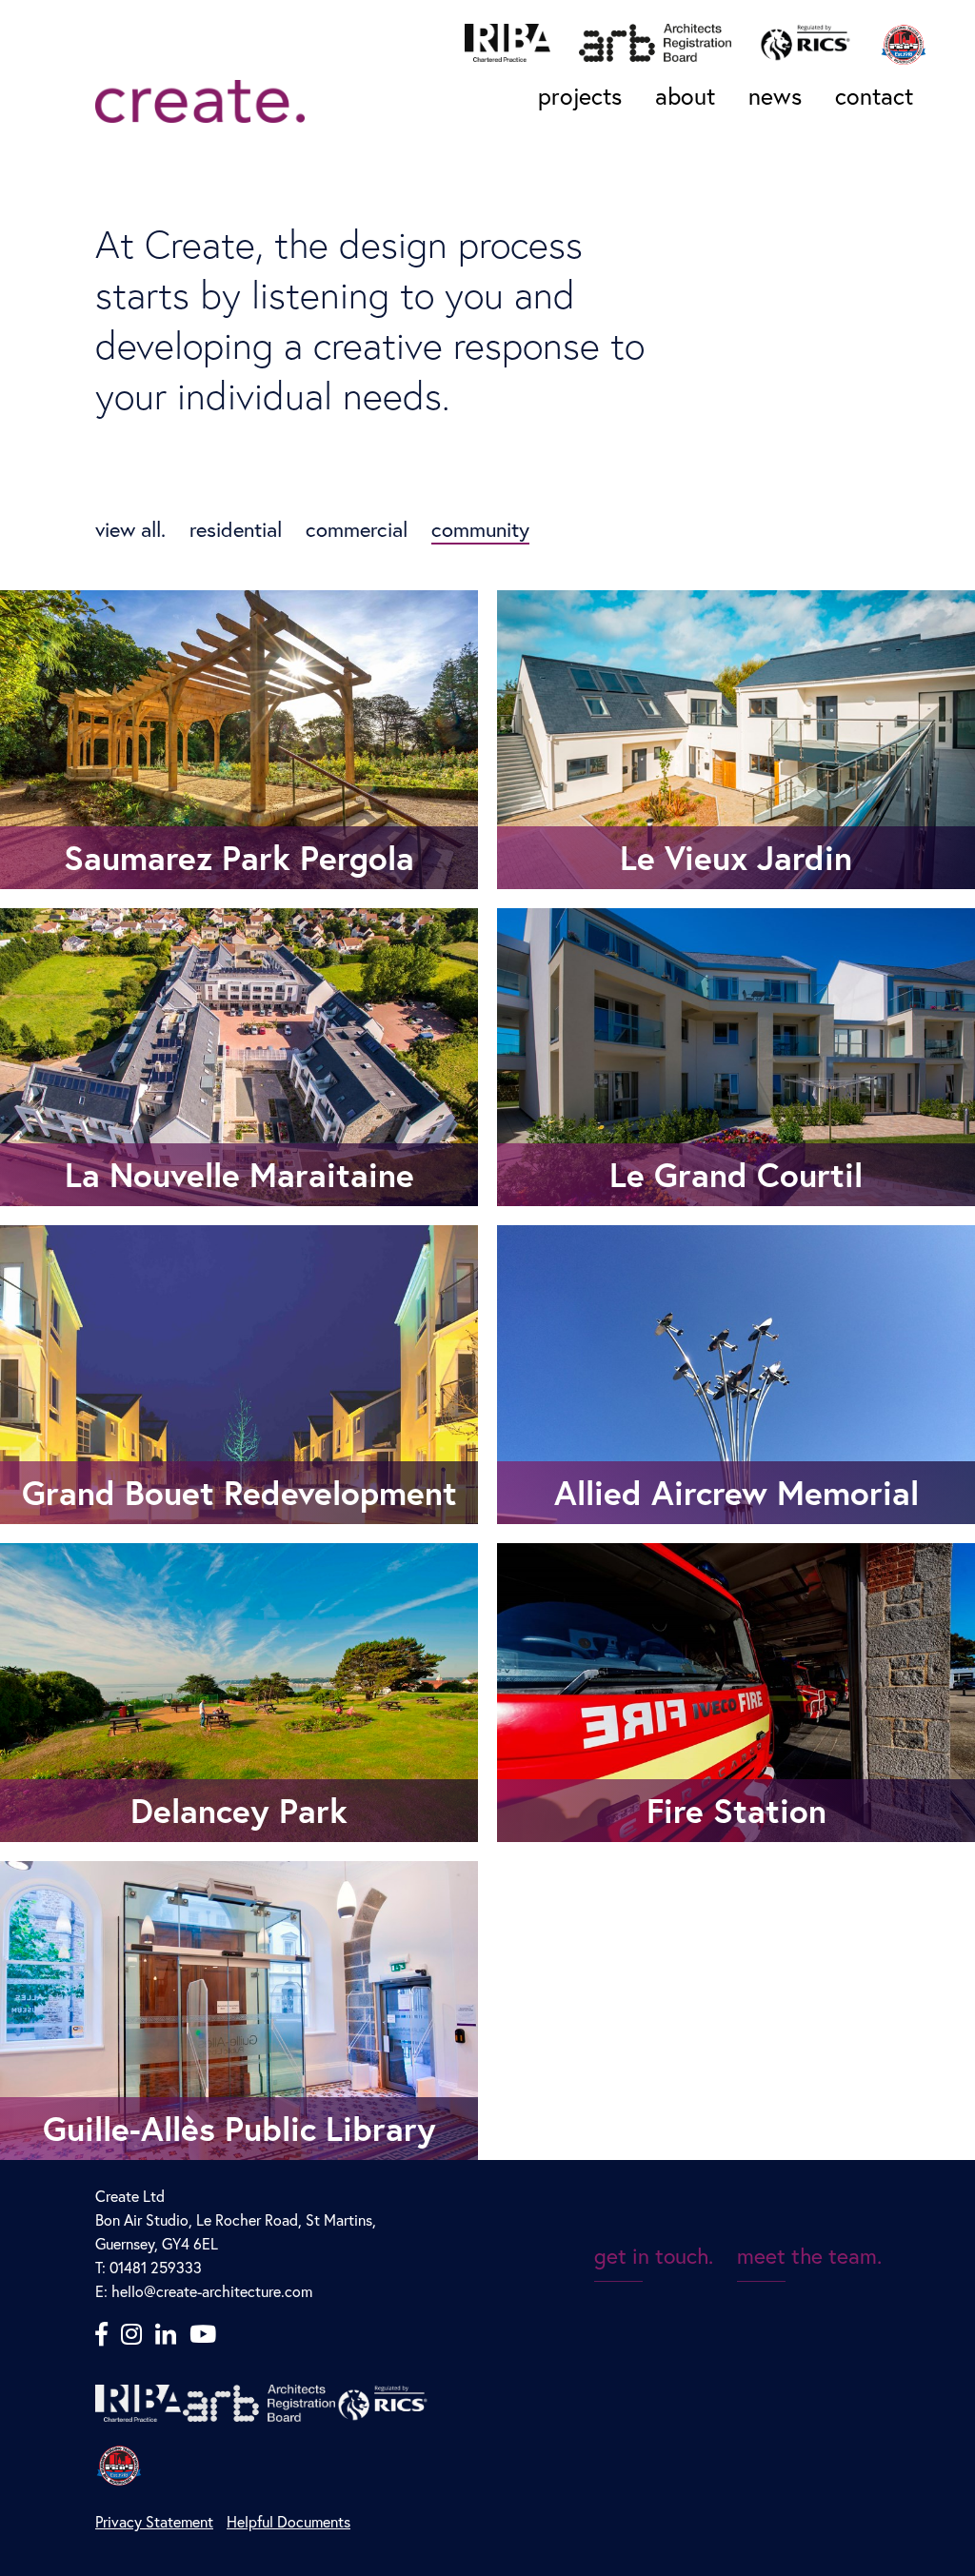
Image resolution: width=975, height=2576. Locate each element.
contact (874, 96)
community (480, 529)
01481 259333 (154, 2267)
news (775, 96)
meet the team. (809, 2255)
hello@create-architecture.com (212, 2291)
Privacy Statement (154, 2521)
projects (580, 96)
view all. (130, 529)
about (685, 96)
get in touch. (654, 2255)
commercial (357, 529)
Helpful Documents (289, 2521)
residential (236, 529)
